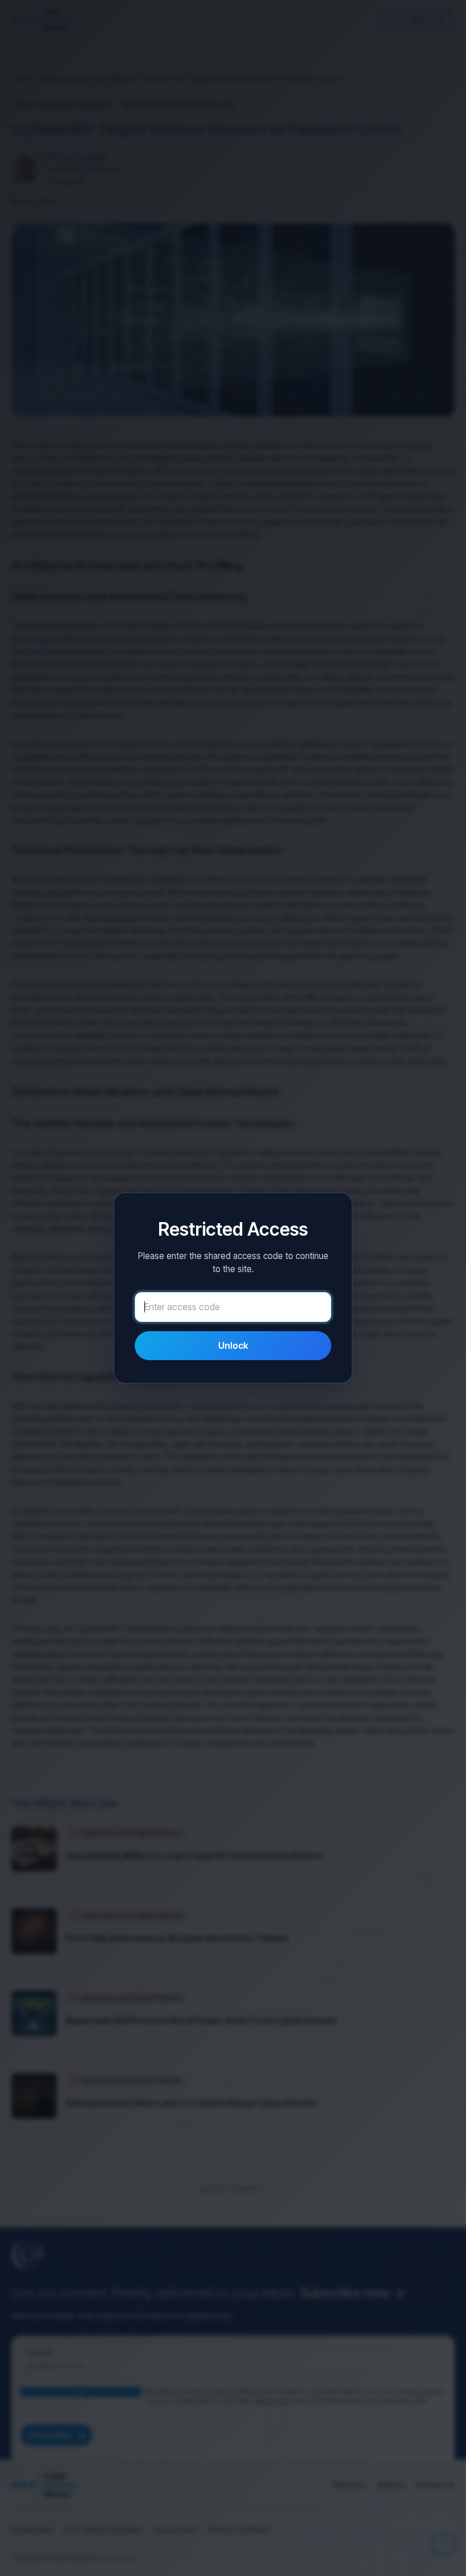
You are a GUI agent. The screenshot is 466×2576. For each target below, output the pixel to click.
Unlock (233, 1345)
